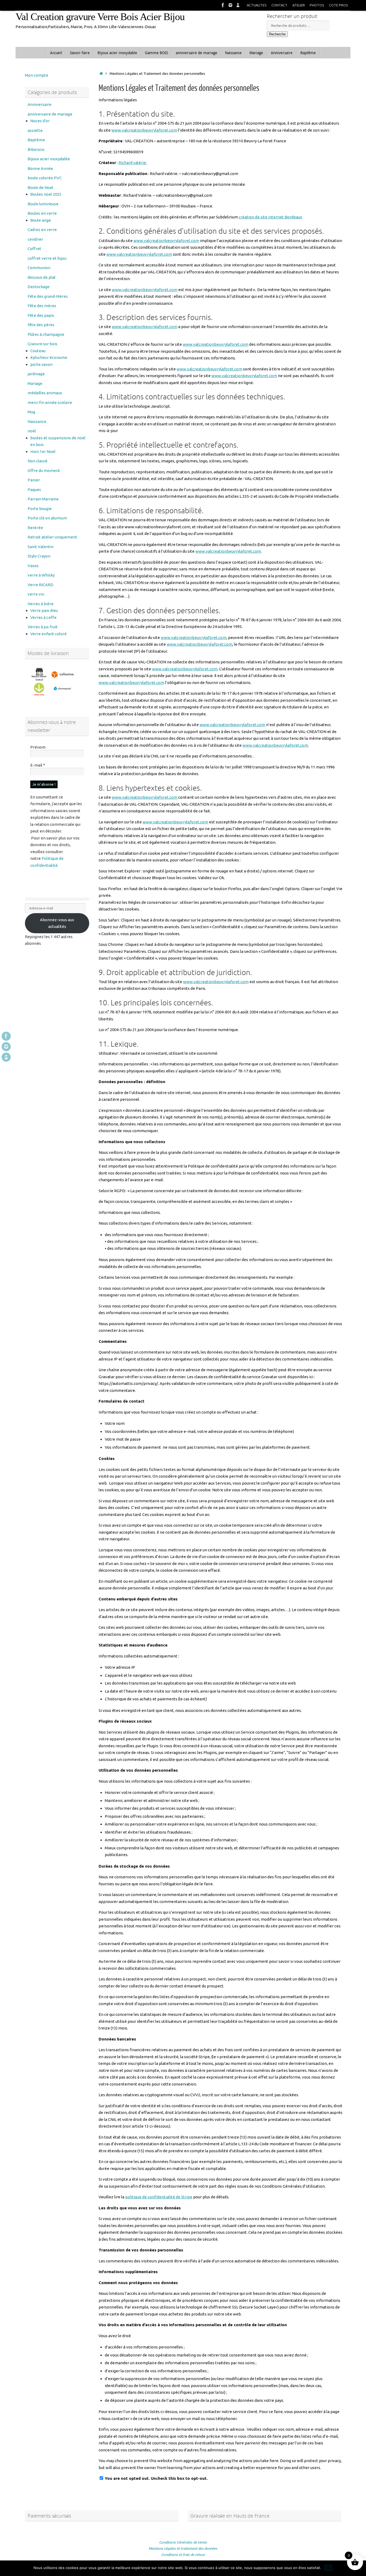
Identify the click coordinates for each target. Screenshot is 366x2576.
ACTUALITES (257, 5)
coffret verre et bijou (47, 258)
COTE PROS (339, 5)
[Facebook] (223, 5)
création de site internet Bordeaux (270, 217)
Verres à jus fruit (43, 627)
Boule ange (41, 220)
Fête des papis (41, 315)
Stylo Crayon (39, 556)
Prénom (38, 747)
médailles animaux (45, 393)
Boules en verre (42, 213)
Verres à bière (41, 604)
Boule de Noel (40, 187)
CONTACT (279, 5)
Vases (33, 566)
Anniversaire (40, 104)
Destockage (39, 287)
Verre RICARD (40, 585)
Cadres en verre (42, 230)
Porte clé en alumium (47, 518)
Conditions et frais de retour (183, 2555)
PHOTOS (317, 5)
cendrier (35, 239)
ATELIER (299, 5)
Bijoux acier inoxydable (49, 159)
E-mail (38, 765)
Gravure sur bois (42, 344)
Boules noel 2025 (46, 194)
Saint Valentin (41, 547)
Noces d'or (40, 121)
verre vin (36, 594)
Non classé (38, 461)
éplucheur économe (49, 357)
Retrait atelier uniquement (52, 537)
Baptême (36, 140)
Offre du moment (44, 471)
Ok (328, 2568)
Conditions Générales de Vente (183, 2542)
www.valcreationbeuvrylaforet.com (144, 130)
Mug (31, 412)
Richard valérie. (133, 163)
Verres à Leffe (43, 617)
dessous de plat (42, 277)
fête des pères (41, 325)
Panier (34, 480)
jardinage (36, 374)
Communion (39, 268)
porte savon (41, 364)
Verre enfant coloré (48, 634)
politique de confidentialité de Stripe (159, 2197)
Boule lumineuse (43, 204)
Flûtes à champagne (46, 334)
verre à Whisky (41, 575)
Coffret (34, 249)
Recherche (277, 34)
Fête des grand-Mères (48, 296)
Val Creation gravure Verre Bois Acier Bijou (100, 17)
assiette (35, 130)
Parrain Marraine (43, 499)
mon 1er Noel (43, 451)
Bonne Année (40, 168)
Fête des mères (42, 306)
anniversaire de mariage (50, 114)
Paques (34, 490)
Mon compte (37, 75)
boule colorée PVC (45, 178)
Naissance (37, 421)
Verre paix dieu (44, 610)
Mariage (35, 383)
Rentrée (35, 528)
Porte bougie (40, 509)
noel (32, 431)
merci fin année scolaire (50, 402)
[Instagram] (230, 5)
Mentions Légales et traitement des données (183, 2548)
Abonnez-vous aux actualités (57, 923)
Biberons (36, 149)
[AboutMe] (238, 5)
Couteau (38, 351)
